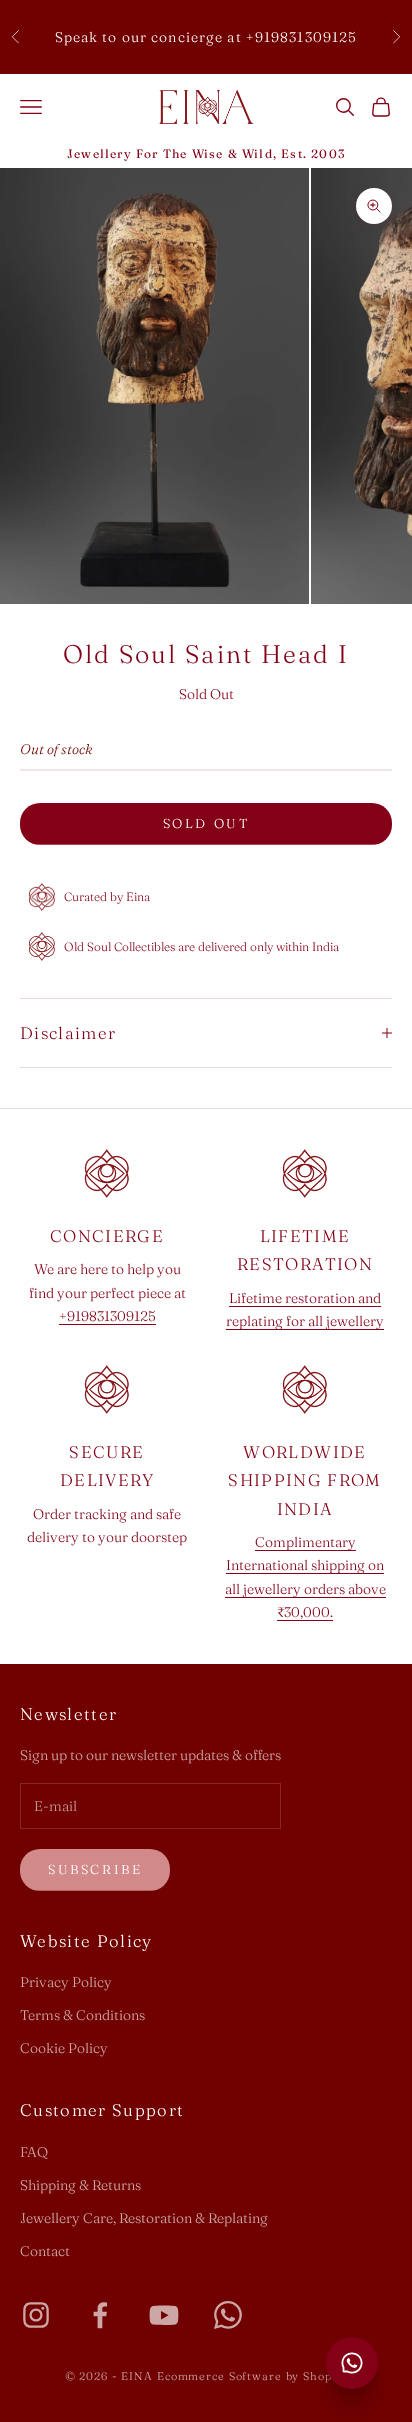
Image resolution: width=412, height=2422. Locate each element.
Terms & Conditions (82, 2015)
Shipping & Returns (80, 2185)
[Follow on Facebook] (100, 2315)
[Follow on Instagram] (36, 2315)
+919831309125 (107, 1316)
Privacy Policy (66, 1982)
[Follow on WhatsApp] (228, 2315)
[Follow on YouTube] (164, 2315)
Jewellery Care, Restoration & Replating (144, 2218)
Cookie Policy (64, 2048)
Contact (45, 2251)
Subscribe (95, 1869)
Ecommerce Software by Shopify (252, 2376)
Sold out (206, 823)
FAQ (34, 2152)
